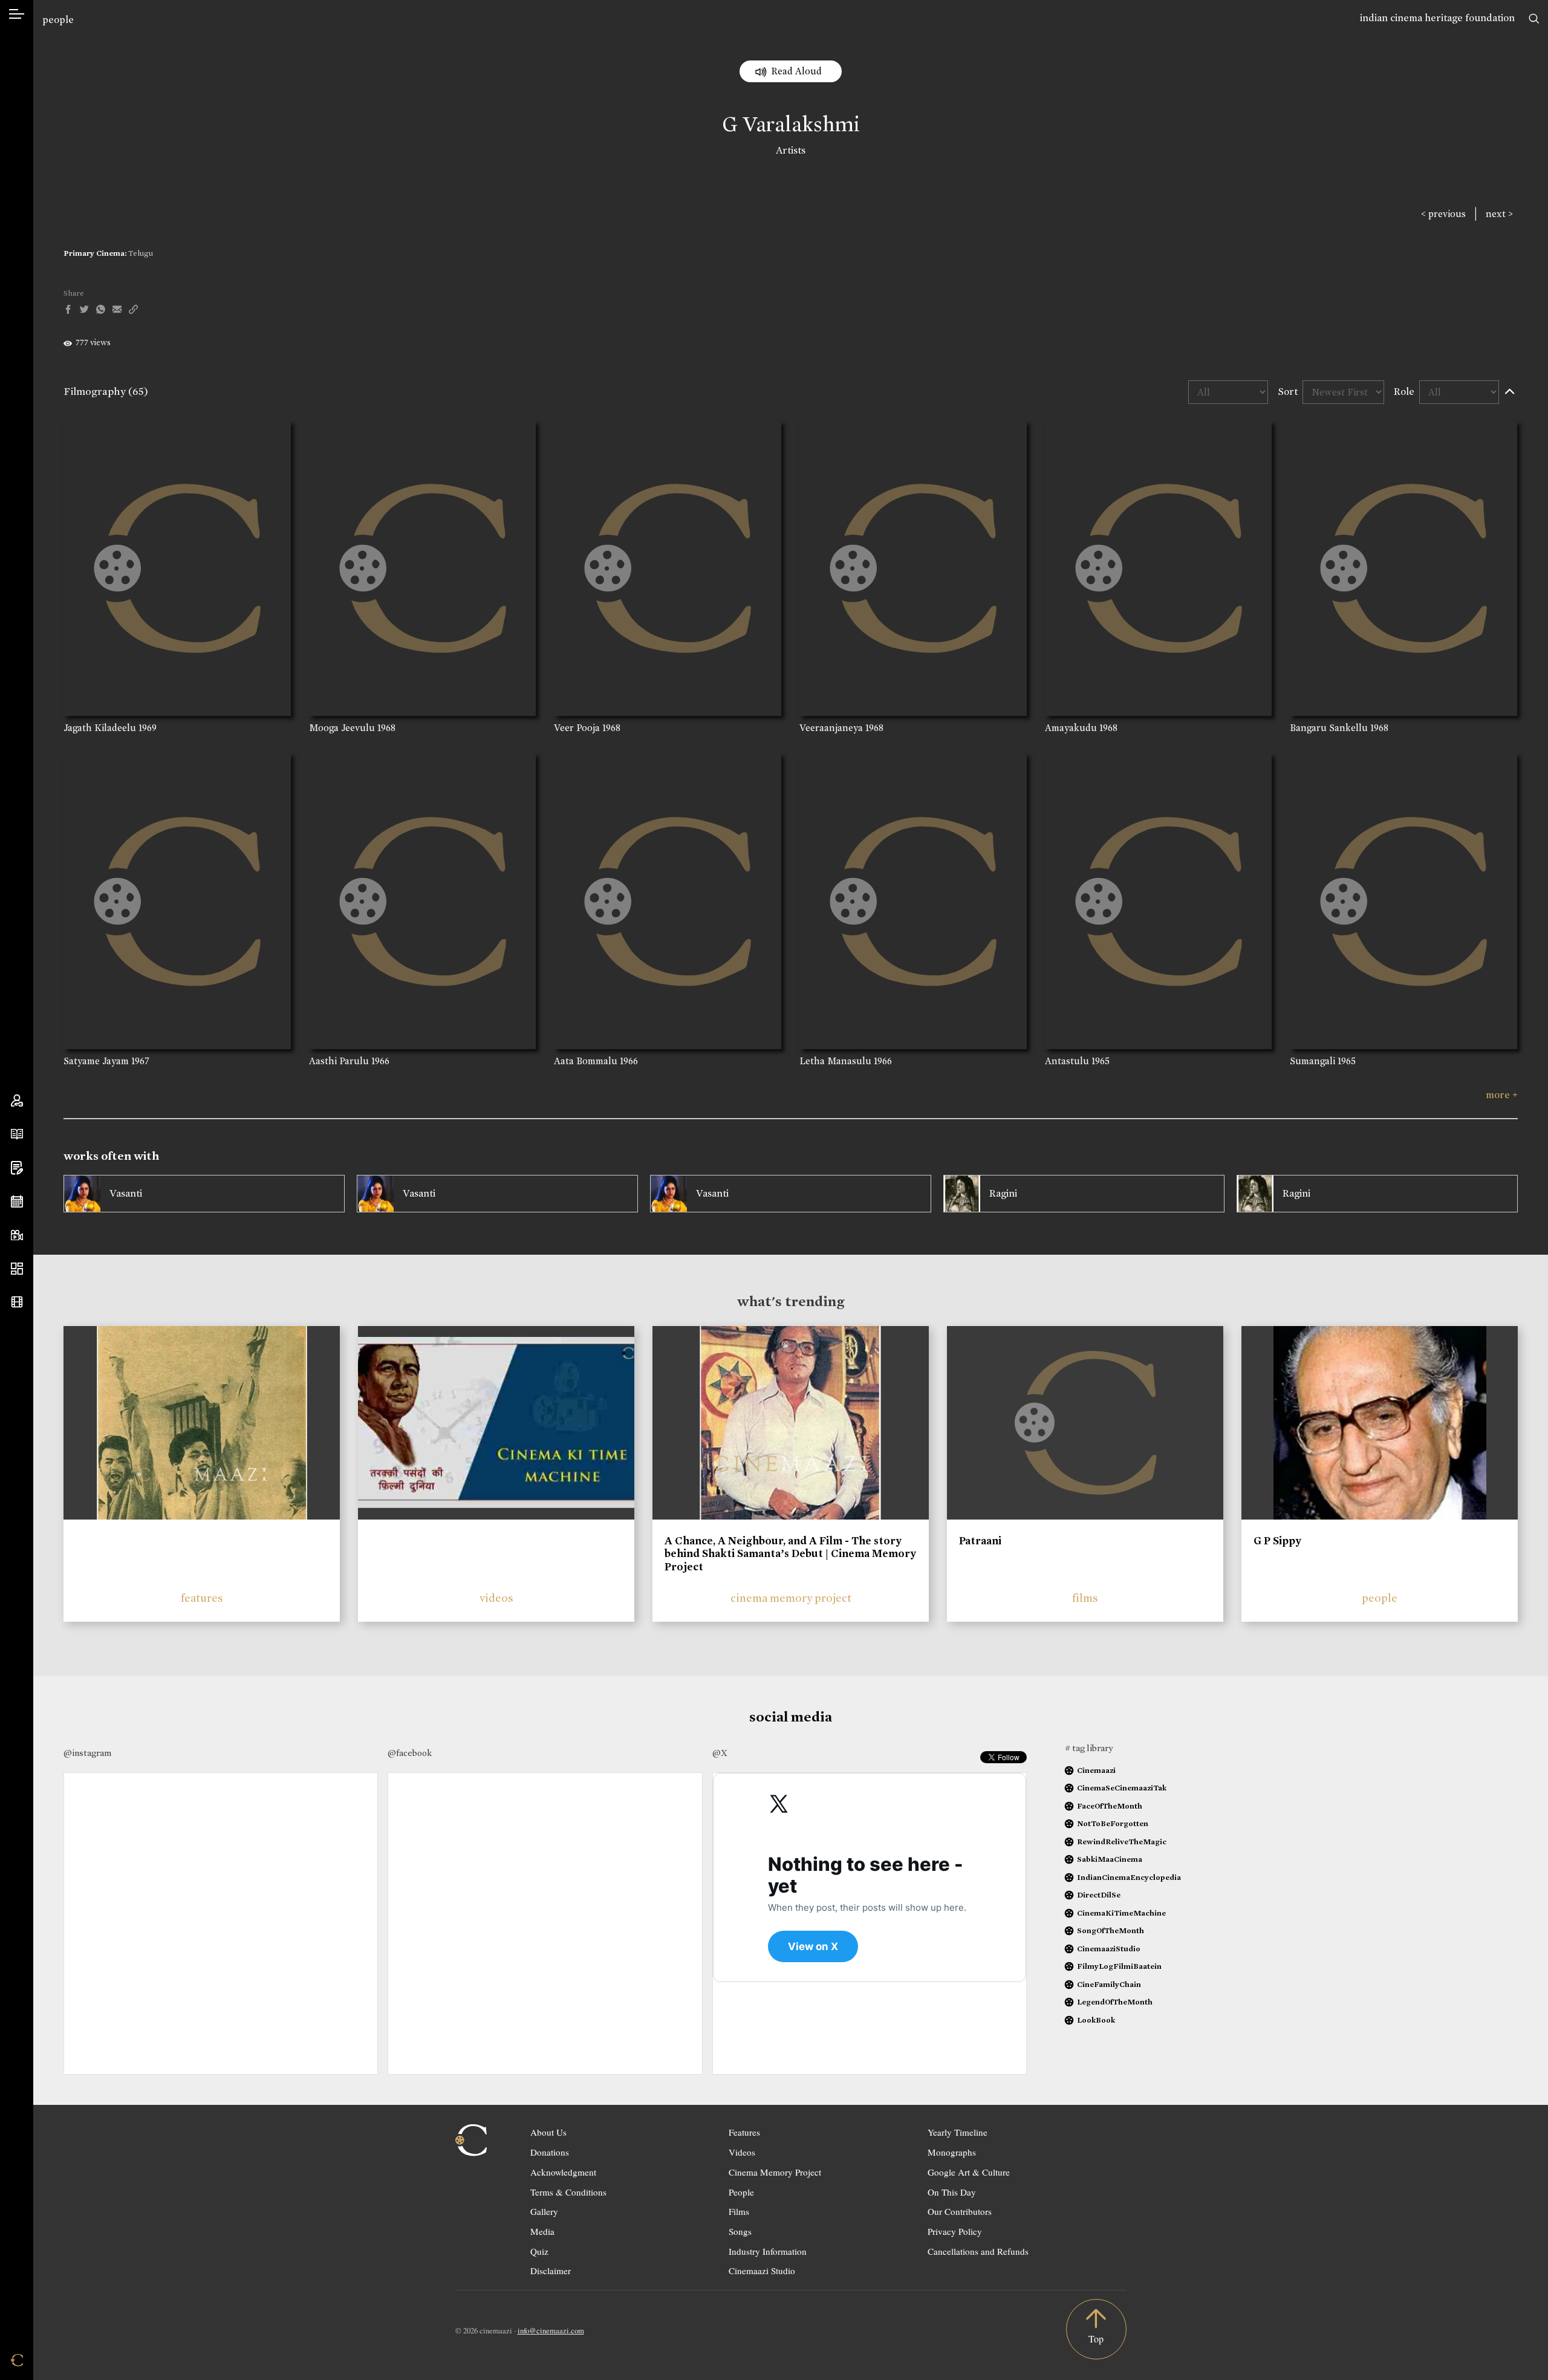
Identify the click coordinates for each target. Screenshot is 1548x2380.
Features (744, 2132)
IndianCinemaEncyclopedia (1129, 1877)
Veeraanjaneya (831, 728)
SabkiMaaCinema (1110, 1859)
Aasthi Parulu (339, 1061)
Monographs (952, 2152)
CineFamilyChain (1109, 1984)
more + (1502, 1095)
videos (496, 1598)
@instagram (87, 1753)
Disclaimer (551, 2271)
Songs (740, 2231)
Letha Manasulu (835, 1061)
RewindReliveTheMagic (1122, 1842)
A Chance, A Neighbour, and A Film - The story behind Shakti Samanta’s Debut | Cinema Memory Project (790, 1554)
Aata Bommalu (586, 1061)
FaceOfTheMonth (1110, 1806)
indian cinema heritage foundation (1437, 18)
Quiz (539, 2251)
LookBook (1096, 2020)
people (58, 20)
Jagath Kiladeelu (100, 728)
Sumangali (1312, 1061)
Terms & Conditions (568, 2192)
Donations (550, 2152)
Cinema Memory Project (775, 2172)
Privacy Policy (955, 2231)
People (741, 2192)
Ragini (1003, 1193)
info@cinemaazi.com (551, 2330)
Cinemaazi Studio (762, 2271)
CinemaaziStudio (1109, 1949)
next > (1499, 214)
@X (720, 1753)
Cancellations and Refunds (978, 2251)
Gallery (544, 2211)
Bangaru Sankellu (1329, 728)
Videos (742, 2152)
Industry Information (768, 2251)
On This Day (952, 2192)
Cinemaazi (1096, 1770)
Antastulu (1067, 1061)
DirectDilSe (1099, 1895)
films (1085, 1598)
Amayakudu (1071, 728)
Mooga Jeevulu (342, 728)
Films (739, 2211)
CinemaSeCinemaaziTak (1122, 1788)
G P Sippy (1277, 1541)
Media (542, 2231)
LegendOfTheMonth (1115, 2002)
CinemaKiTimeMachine (1121, 1913)
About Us (548, 2132)
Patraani (980, 1541)
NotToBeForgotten (1113, 1823)
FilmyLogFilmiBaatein (1119, 1966)
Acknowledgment (563, 2172)
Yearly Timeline (958, 2132)
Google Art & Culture (969, 2172)
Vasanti (126, 1193)
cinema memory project (791, 1598)
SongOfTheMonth (1111, 1930)
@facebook (410, 1753)
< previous (1443, 214)
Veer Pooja (577, 728)
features (202, 1598)
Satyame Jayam (96, 1061)
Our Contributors (960, 2211)
